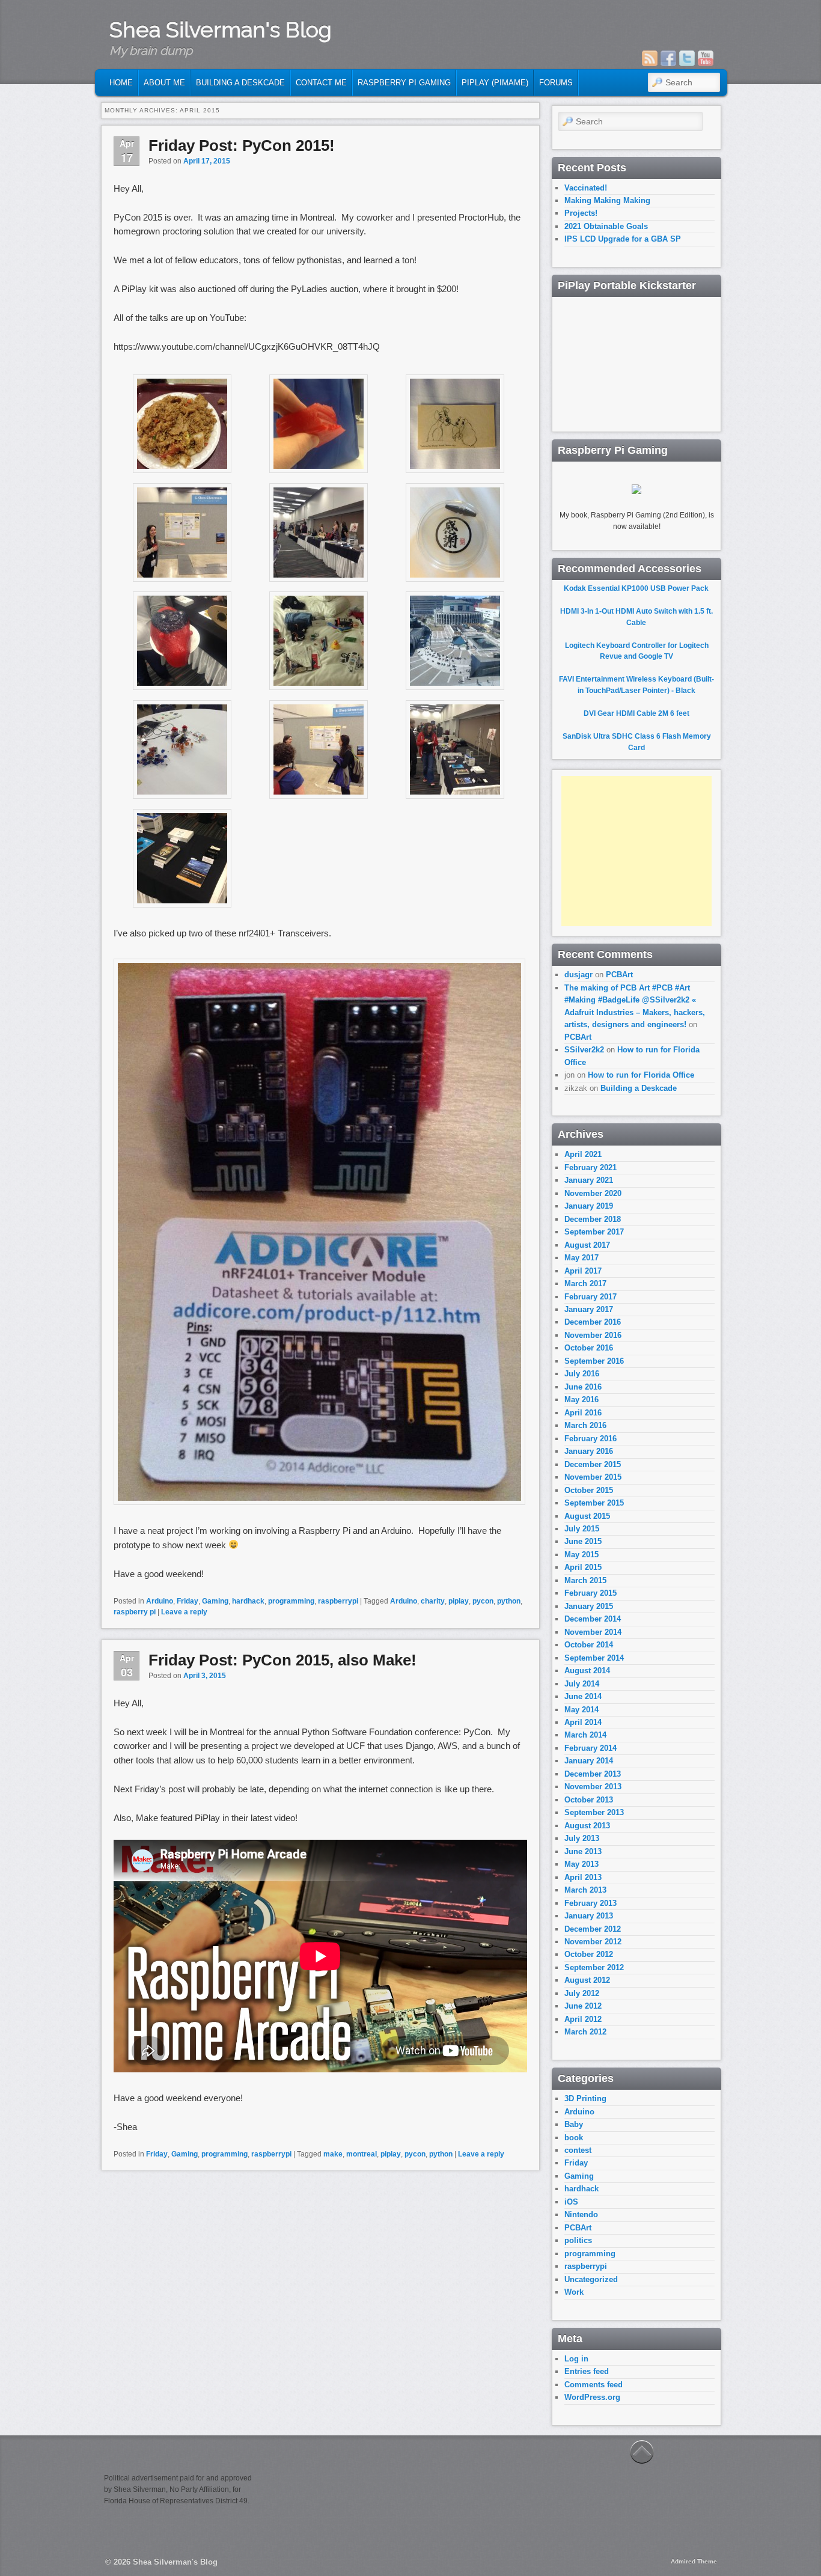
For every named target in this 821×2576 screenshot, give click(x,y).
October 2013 (589, 1800)
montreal (362, 2154)
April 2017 (583, 1271)
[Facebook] (668, 58)
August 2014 (587, 1671)
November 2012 (593, 1942)
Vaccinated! (586, 188)
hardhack (248, 1601)
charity (433, 1601)
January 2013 (589, 1916)
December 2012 (593, 1929)
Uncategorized (591, 2279)
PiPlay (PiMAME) (495, 83)
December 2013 (593, 1774)
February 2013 (591, 1903)
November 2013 (593, 1787)
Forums (556, 83)
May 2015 (581, 1555)
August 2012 (587, 1980)
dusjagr (578, 975)
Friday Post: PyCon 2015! (242, 145)
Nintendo (581, 2214)
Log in (576, 2359)
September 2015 (594, 1503)
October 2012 (589, 1954)
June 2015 (583, 1541)
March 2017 (585, 1283)
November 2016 (593, 1335)
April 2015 (583, 1567)
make (333, 2154)
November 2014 (593, 1632)
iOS (571, 2202)
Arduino (160, 1601)
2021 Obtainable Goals (606, 226)
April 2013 (583, 1877)
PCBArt (619, 975)
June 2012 (583, 2006)
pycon (483, 1601)
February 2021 (591, 1167)
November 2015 (593, 1477)
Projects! (581, 213)
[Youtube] (706, 58)
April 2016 (583, 1413)
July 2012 (582, 1993)
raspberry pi (135, 1612)
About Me (164, 83)
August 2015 (587, 1516)
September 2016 (594, 1361)
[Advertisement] (636, 851)
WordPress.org (592, 2397)
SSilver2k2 (584, 1050)
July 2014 (582, 1684)
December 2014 (593, 1619)
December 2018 (593, 1219)
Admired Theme (694, 2561)
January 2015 (589, 1606)
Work (574, 2292)
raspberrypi (338, 1601)
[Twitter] (687, 58)
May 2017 (581, 1258)
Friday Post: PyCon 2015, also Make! (282, 1660)
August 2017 (587, 1245)
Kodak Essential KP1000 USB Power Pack (636, 588)
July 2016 (582, 1374)
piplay (459, 1601)
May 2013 (581, 1864)
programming (291, 1601)
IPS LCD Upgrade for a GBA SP (623, 239)
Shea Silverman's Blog (221, 29)
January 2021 (589, 1180)
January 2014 (589, 1761)
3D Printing (585, 2098)
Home (121, 83)
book (574, 2138)
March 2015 (585, 1580)
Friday (188, 1601)
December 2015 (593, 1464)
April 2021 (583, 1154)
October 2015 (589, 1490)
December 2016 (593, 1322)
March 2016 (585, 1425)
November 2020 (593, 1193)
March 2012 (585, 2032)
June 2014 (583, 1696)
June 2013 (583, 1851)
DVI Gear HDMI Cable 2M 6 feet (636, 713)
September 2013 (594, 1812)
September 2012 (594, 1967)
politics (578, 2240)
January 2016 (589, 1451)
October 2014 (589, 1645)
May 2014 (581, 1710)
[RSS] (650, 58)
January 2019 (589, 1206)
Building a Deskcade (240, 83)
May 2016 (581, 1399)
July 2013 (582, 1838)
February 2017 (591, 1297)
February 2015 (591, 1593)
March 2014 (585, 1735)
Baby (574, 2124)
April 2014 (583, 1722)
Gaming (215, 1601)
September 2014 (594, 1658)
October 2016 (589, 1348)
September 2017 (594, 1232)
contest (578, 2150)
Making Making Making (607, 200)
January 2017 (589, 1309)
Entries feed (587, 2371)
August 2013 (587, 1826)
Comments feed (594, 2385)
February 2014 (591, 1748)
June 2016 (583, 1387)
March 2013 (585, 1890)
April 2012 (583, 2019)
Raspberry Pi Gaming (404, 83)
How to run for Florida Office (641, 1075)
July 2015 (582, 1529)
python (509, 1601)
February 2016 (591, 1439)
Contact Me (321, 83)
